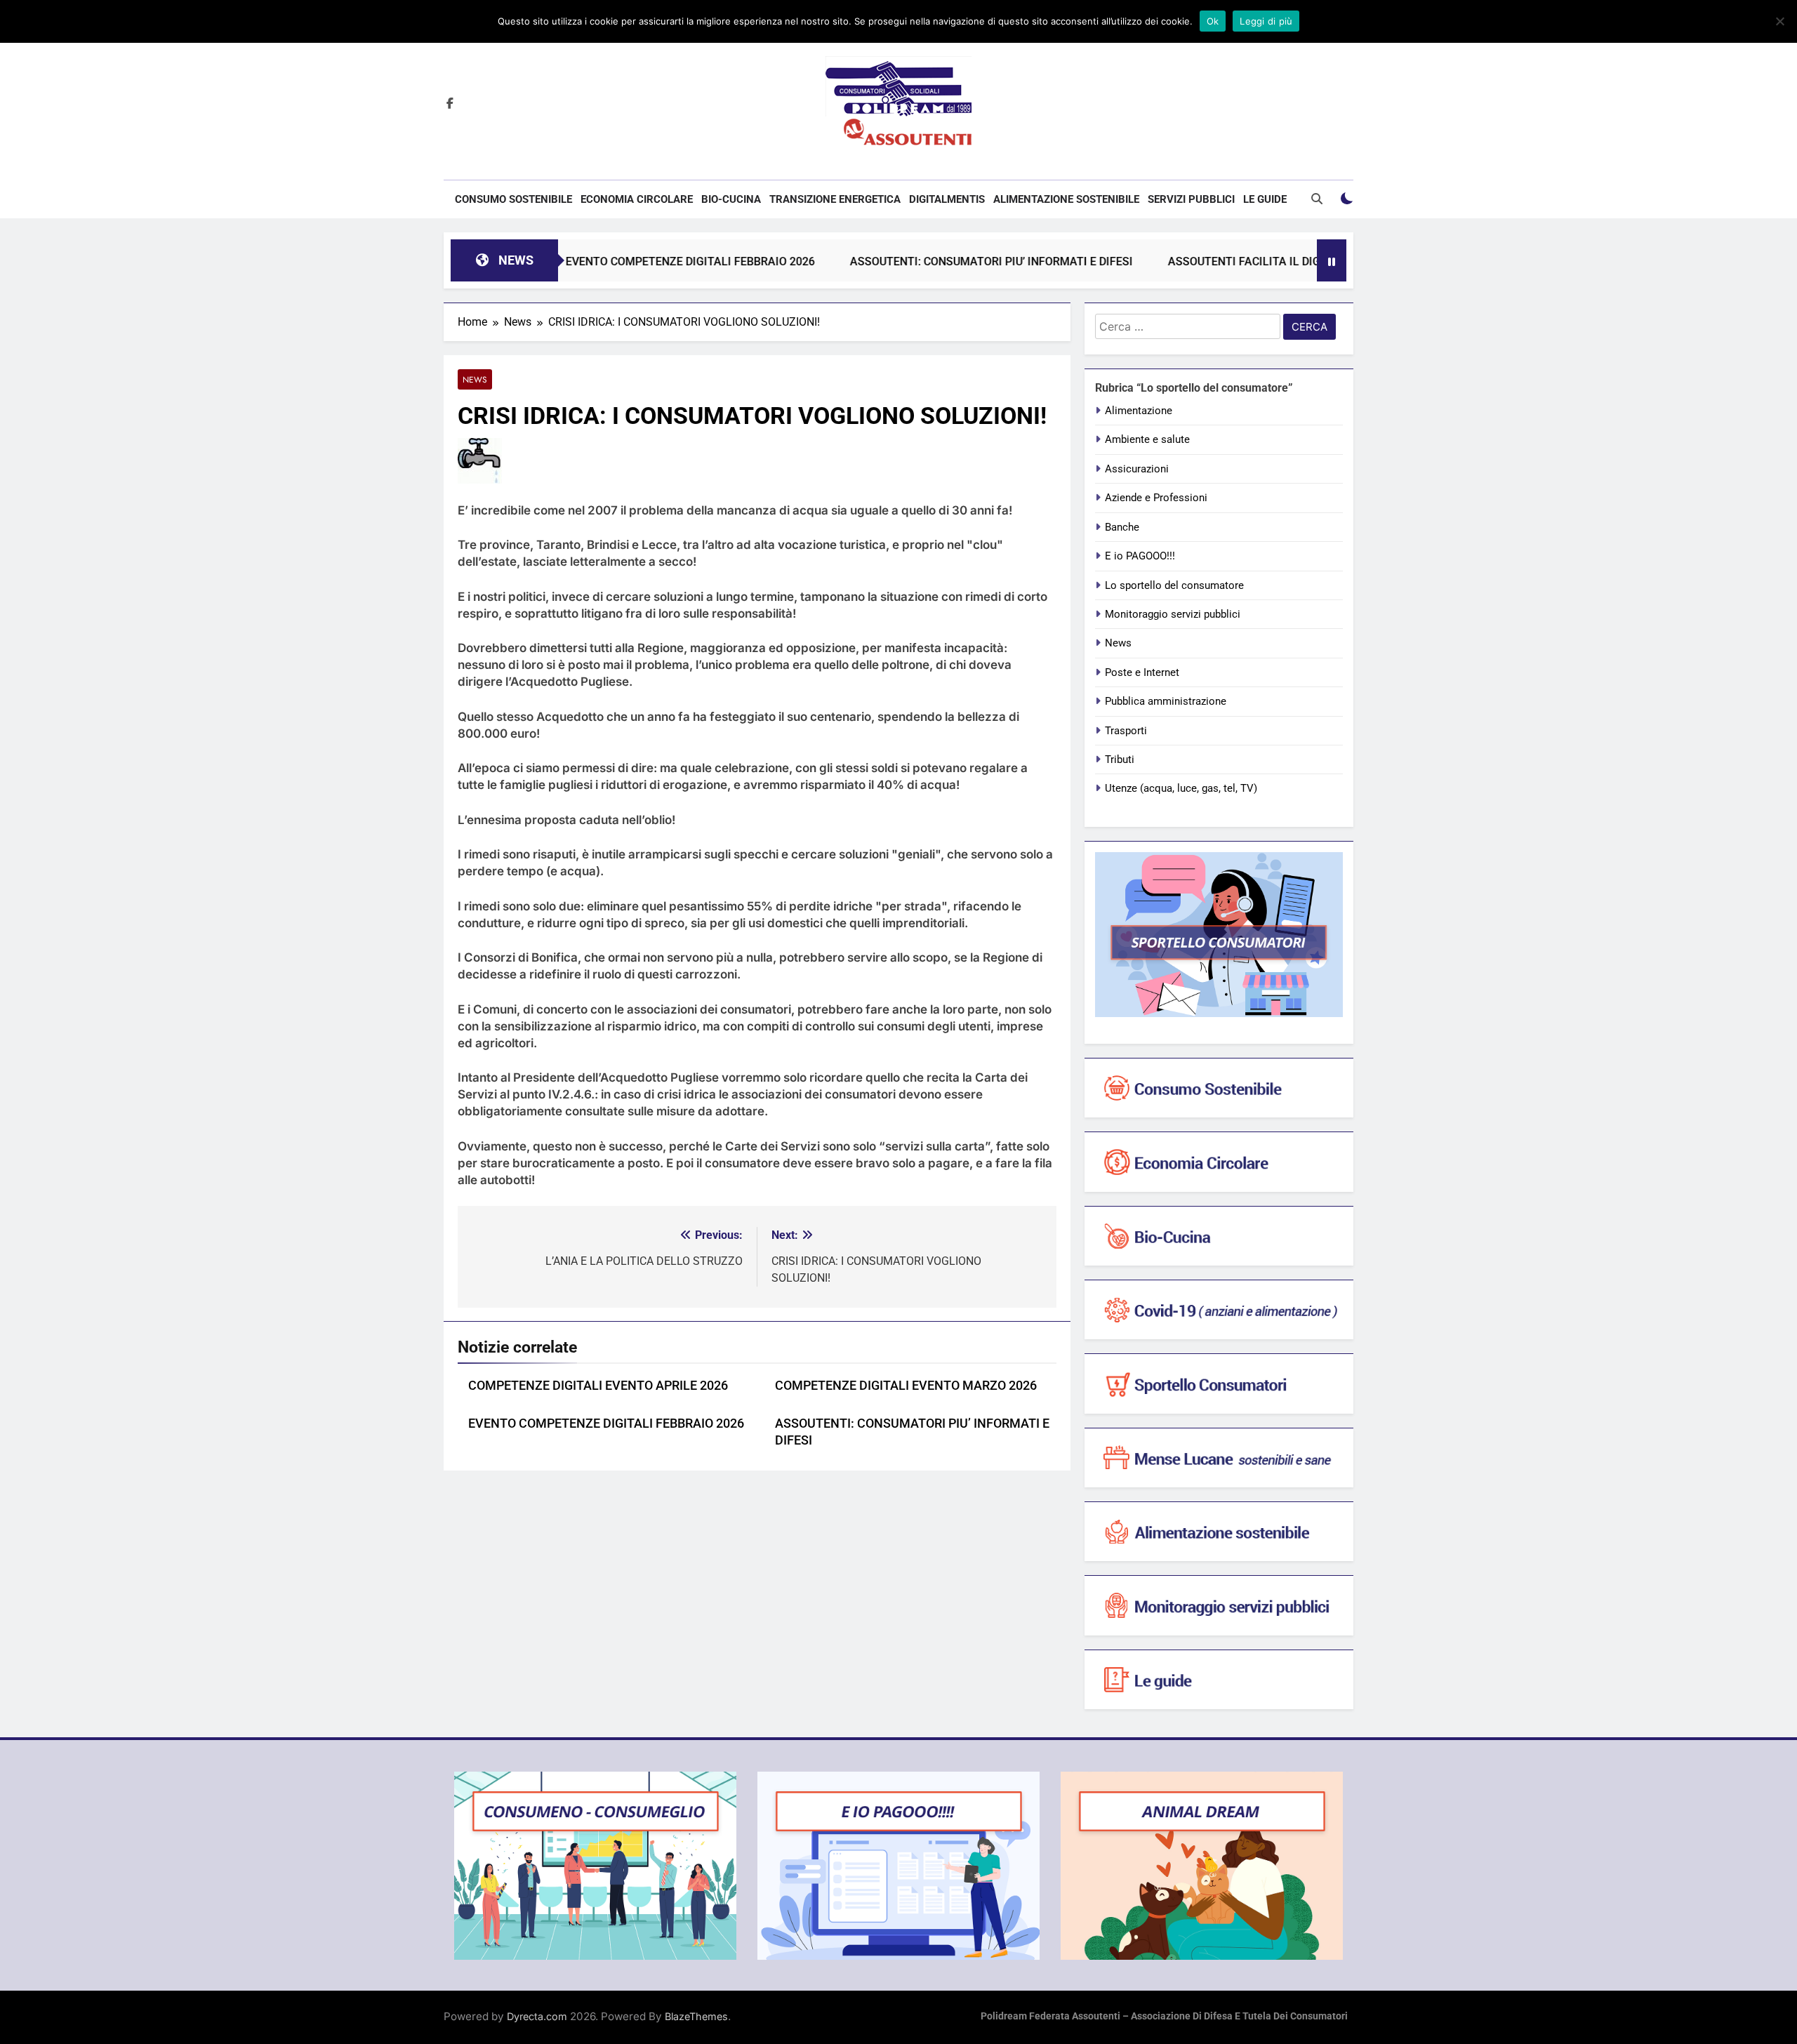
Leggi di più (1266, 21)
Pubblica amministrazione (1166, 701)
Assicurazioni (1137, 469)
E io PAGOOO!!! (1140, 556)
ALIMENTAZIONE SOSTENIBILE (1066, 199)
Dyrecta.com (537, 2016)
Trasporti (1126, 731)
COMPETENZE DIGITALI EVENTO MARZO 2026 (906, 1386)
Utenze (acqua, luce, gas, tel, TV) (1181, 788)
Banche (1122, 527)
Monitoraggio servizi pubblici (1173, 614)
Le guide (1265, 199)
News (475, 379)
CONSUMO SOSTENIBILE (513, 199)
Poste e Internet (1142, 672)
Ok (1213, 21)
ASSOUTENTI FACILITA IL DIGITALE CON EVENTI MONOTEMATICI (1265, 261)
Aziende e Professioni (1156, 498)
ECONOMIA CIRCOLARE (637, 199)
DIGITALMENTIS (947, 199)
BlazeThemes (696, 2016)
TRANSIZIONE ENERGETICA (835, 199)
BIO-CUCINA (731, 199)
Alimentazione (1139, 411)
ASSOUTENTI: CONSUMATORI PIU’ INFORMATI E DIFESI (921, 261)
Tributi (1120, 759)
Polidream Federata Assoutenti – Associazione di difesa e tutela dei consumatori (1164, 2016)
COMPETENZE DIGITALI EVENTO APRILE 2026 (598, 1386)
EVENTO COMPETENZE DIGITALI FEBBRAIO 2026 (619, 261)
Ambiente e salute (1147, 439)
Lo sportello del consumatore (1174, 585)
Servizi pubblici (1191, 199)
